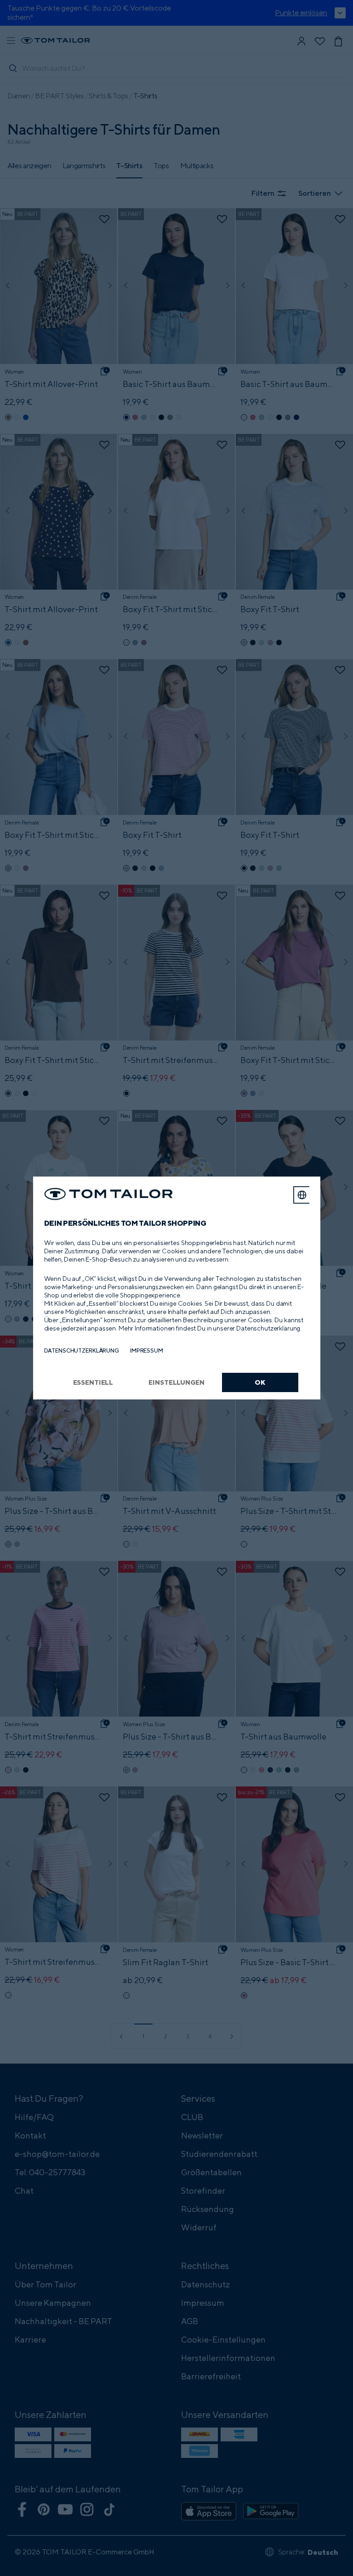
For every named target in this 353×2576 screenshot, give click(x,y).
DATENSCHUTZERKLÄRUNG (82, 1351)
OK (260, 1382)
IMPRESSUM (147, 1351)
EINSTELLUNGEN (176, 1382)
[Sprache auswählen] (302, 1195)
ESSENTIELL (93, 1382)
